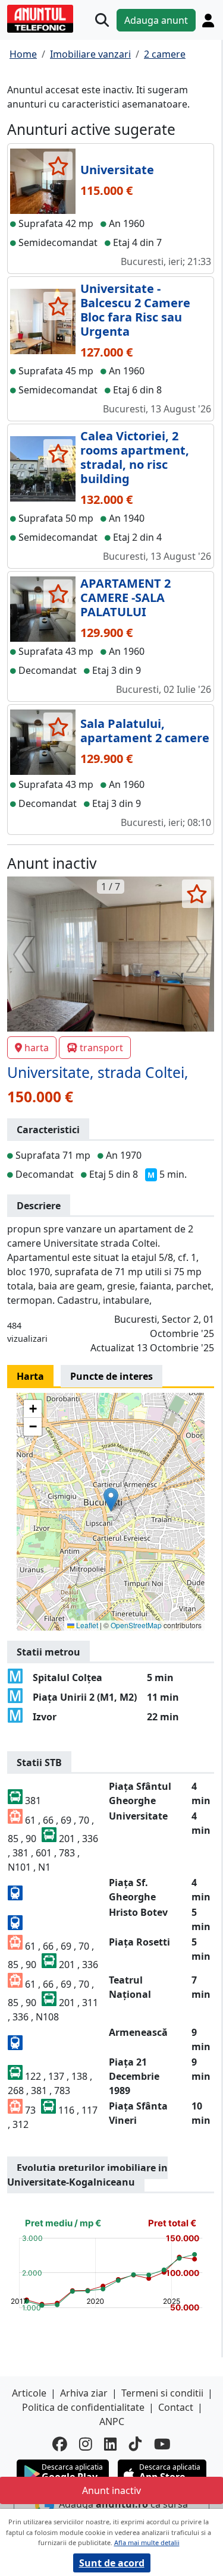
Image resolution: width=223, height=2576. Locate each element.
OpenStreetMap (136, 1625)
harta (37, 1048)
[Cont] (208, 20)
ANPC (112, 2421)
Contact (176, 2407)
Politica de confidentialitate (83, 2407)
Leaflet (86, 1625)
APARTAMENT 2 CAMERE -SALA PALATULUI (125, 598)
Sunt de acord (112, 2563)
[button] (111, 1500)
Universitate (117, 170)
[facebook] (60, 2444)
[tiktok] (136, 2444)
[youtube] (162, 2444)
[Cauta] (102, 20)
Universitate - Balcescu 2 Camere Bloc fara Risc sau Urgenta (135, 310)
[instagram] (86, 2444)
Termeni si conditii (162, 2393)
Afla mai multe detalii (147, 2542)
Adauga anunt (156, 20)
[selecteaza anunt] (58, 166)
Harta (30, 1376)
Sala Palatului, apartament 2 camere (145, 731)
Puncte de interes (111, 1376)
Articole (29, 2393)
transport (101, 1048)
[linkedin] (111, 2444)
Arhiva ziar (84, 2393)
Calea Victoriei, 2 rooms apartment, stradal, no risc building (135, 457)
